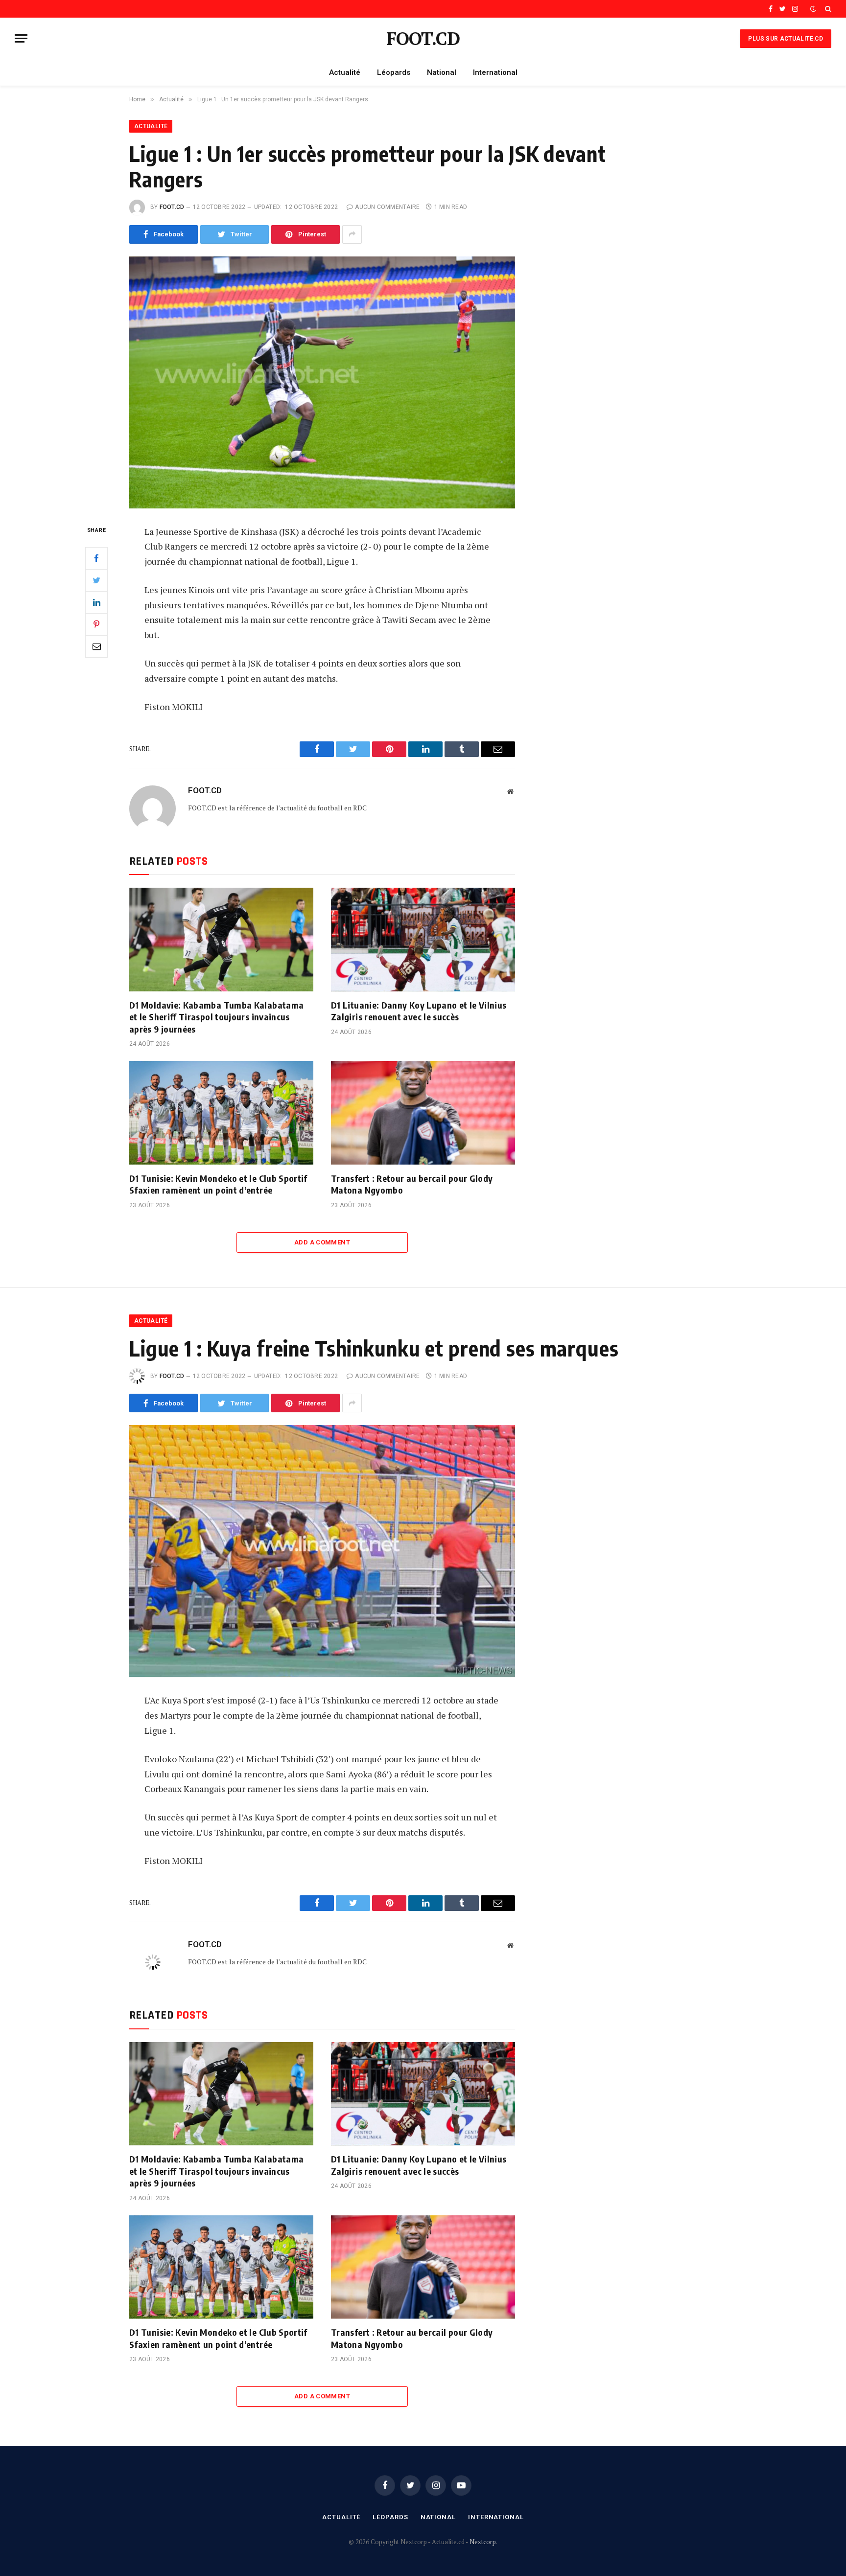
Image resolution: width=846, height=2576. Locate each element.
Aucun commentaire (387, 207)
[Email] (96, 646)
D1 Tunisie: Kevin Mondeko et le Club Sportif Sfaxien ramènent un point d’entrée (218, 1184)
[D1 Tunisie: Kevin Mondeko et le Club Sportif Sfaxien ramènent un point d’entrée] (221, 1113)
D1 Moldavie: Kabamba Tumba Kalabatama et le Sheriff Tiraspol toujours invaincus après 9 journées (216, 1017)
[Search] (827, 9)
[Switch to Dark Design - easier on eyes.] (813, 9)
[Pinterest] (96, 624)
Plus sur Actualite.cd (786, 39)
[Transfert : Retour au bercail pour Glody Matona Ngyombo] (423, 1113)
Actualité (345, 72)
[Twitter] (96, 580)
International (495, 72)
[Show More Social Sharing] (352, 234)
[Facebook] (96, 558)
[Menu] (21, 38)
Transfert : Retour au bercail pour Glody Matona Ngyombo (412, 1184)
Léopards (394, 72)
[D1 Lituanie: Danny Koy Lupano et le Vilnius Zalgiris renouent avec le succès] (423, 940)
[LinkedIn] (96, 602)
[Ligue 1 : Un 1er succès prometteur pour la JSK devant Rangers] (322, 382)
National (442, 72)
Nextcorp (483, 2542)
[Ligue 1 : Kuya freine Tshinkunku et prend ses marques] (322, 1551)
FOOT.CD (172, 207)
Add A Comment (322, 1242)
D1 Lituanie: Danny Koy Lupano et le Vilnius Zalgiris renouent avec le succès (419, 1011)
